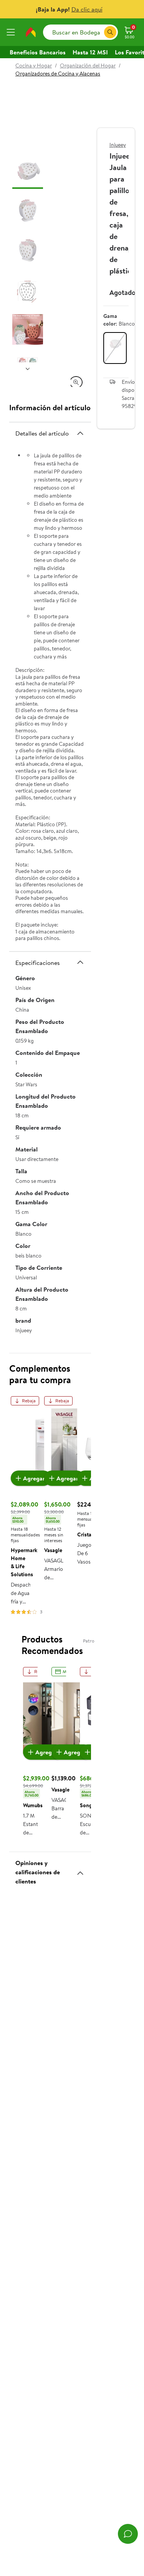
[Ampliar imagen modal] (76, 382)
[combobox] (80, 32)
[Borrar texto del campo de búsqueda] (98, 32)
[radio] (115, 348)
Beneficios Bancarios (38, 52)
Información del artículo (50, 407)
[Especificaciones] (80, 962)
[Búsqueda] (110, 32)
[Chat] (128, 2534)
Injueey (118, 145)
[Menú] (12, 32)
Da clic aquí (87, 9)
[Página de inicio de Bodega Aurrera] (31, 32)
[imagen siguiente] (28, 368)
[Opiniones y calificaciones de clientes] (80, 1870)
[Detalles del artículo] (80, 433)
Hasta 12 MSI (90, 52)
